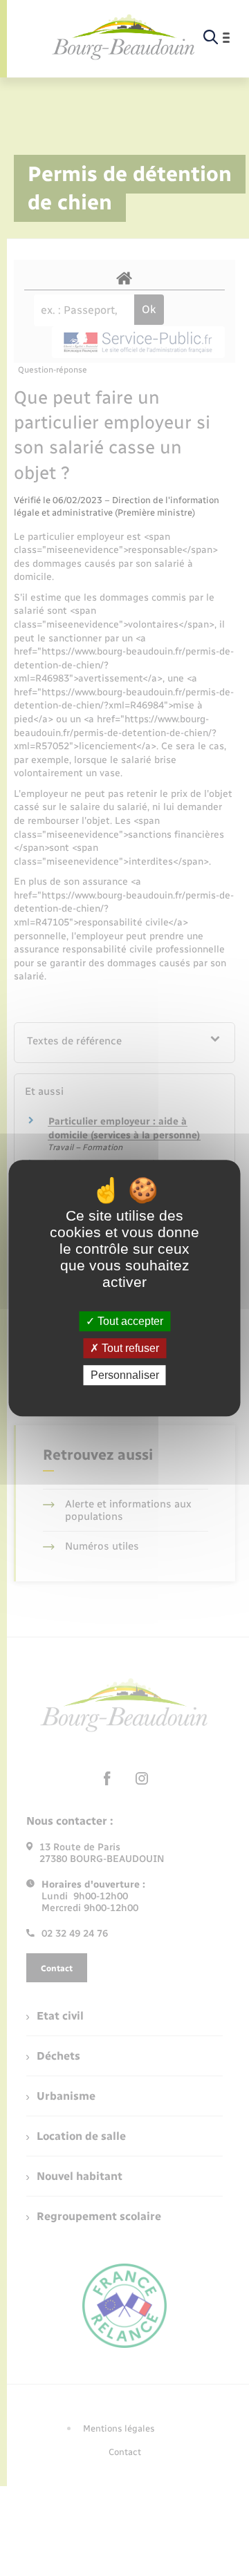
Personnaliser (125, 1375)
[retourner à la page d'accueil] (124, 38)
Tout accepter (129, 1321)
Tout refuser (129, 1348)
